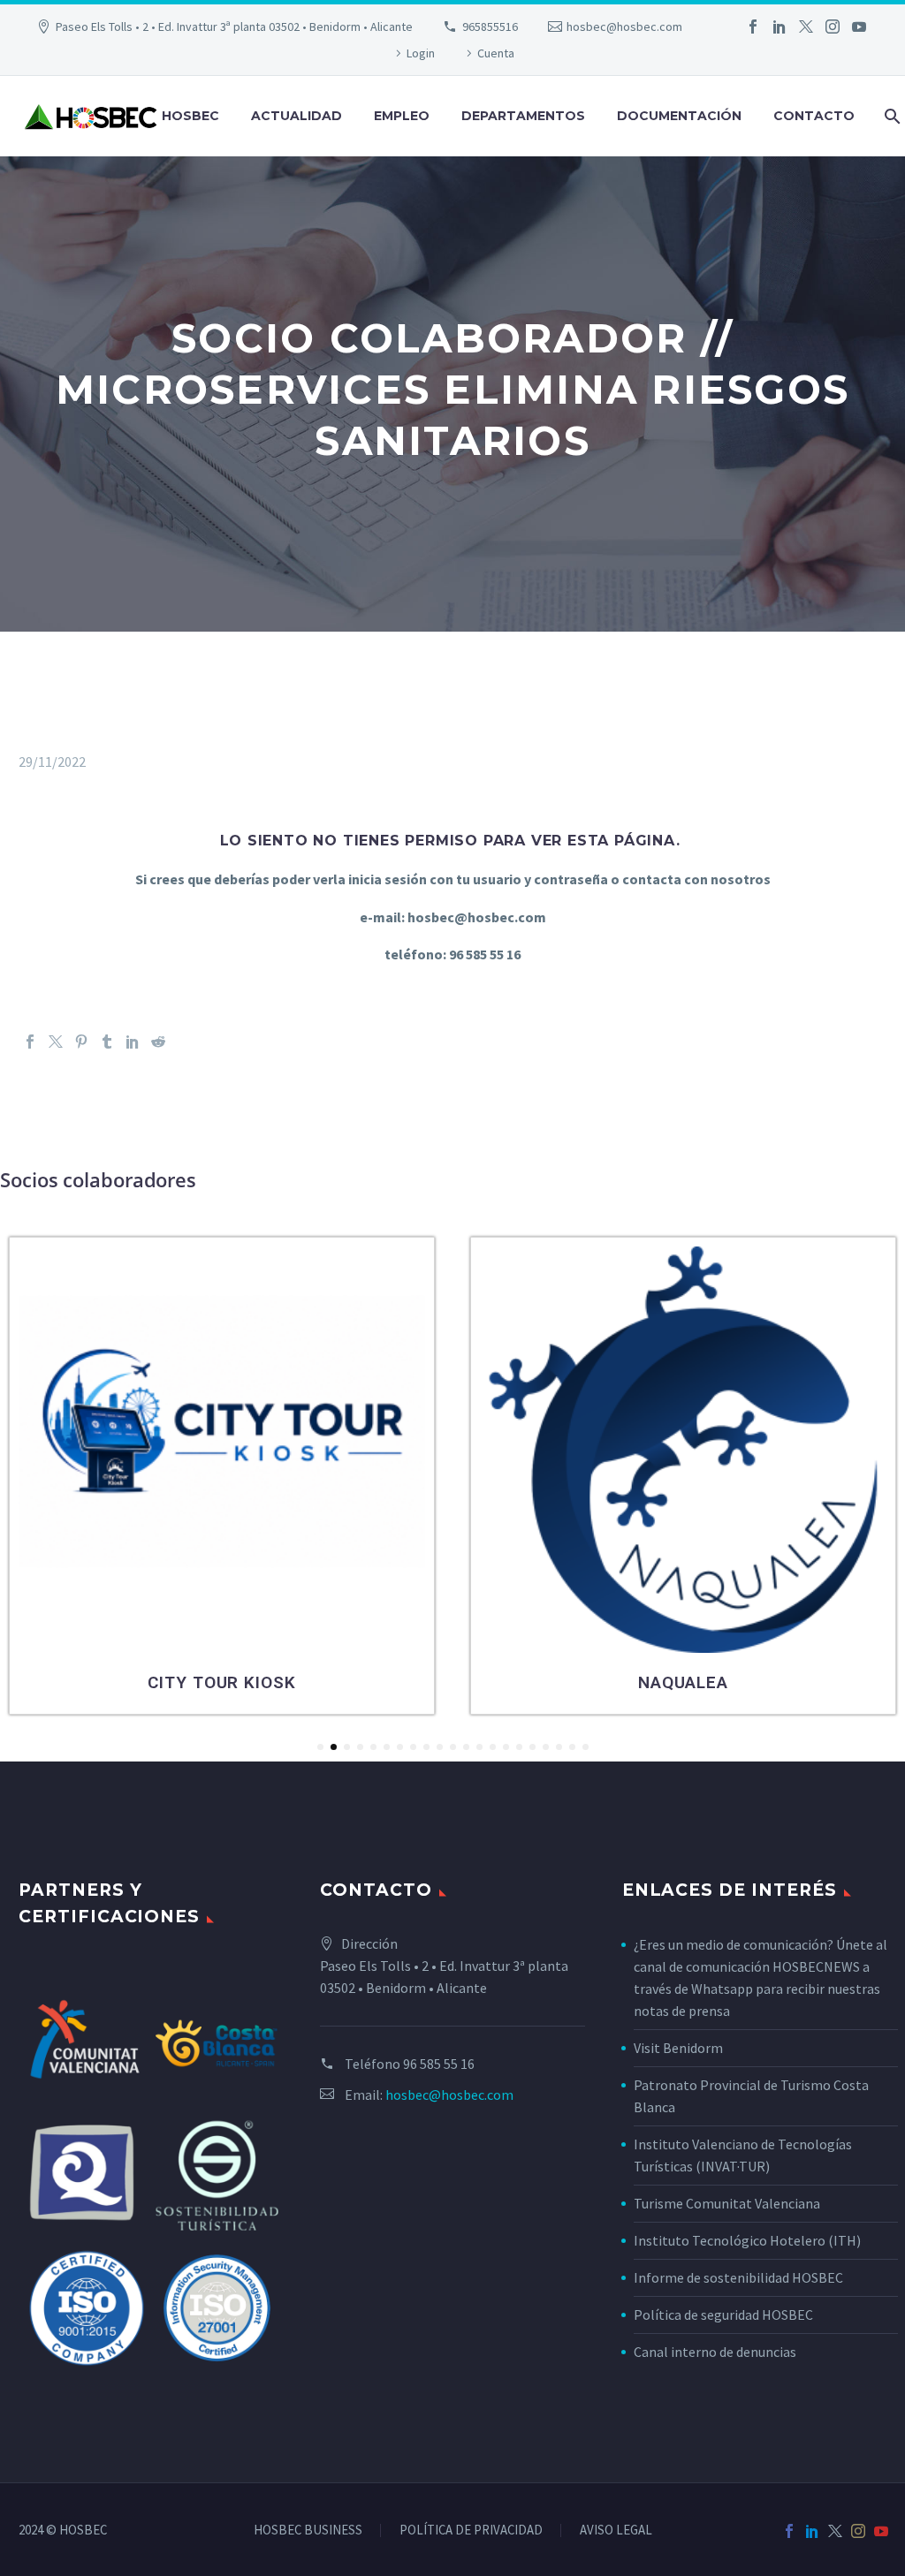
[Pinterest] (81, 1042)
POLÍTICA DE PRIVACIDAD (471, 2531)
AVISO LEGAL (616, 2531)
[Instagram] (833, 27)
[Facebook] (753, 27)
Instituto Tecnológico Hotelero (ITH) (747, 2240)
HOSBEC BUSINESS (308, 2531)
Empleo (402, 116)
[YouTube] (859, 27)
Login (421, 53)
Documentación (679, 116)
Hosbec (190, 116)
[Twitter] (806, 27)
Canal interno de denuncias (715, 2352)
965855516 (490, 27)
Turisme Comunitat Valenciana (727, 2203)
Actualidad (297, 116)
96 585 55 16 (439, 2064)
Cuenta (496, 53)
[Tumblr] (107, 1042)
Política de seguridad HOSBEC (723, 2315)
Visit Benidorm (678, 2048)
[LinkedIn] (780, 27)
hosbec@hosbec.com (624, 27)
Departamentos (523, 116)
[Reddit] (158, 1042)
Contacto (814, 116)
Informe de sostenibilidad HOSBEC (740, 2277)
